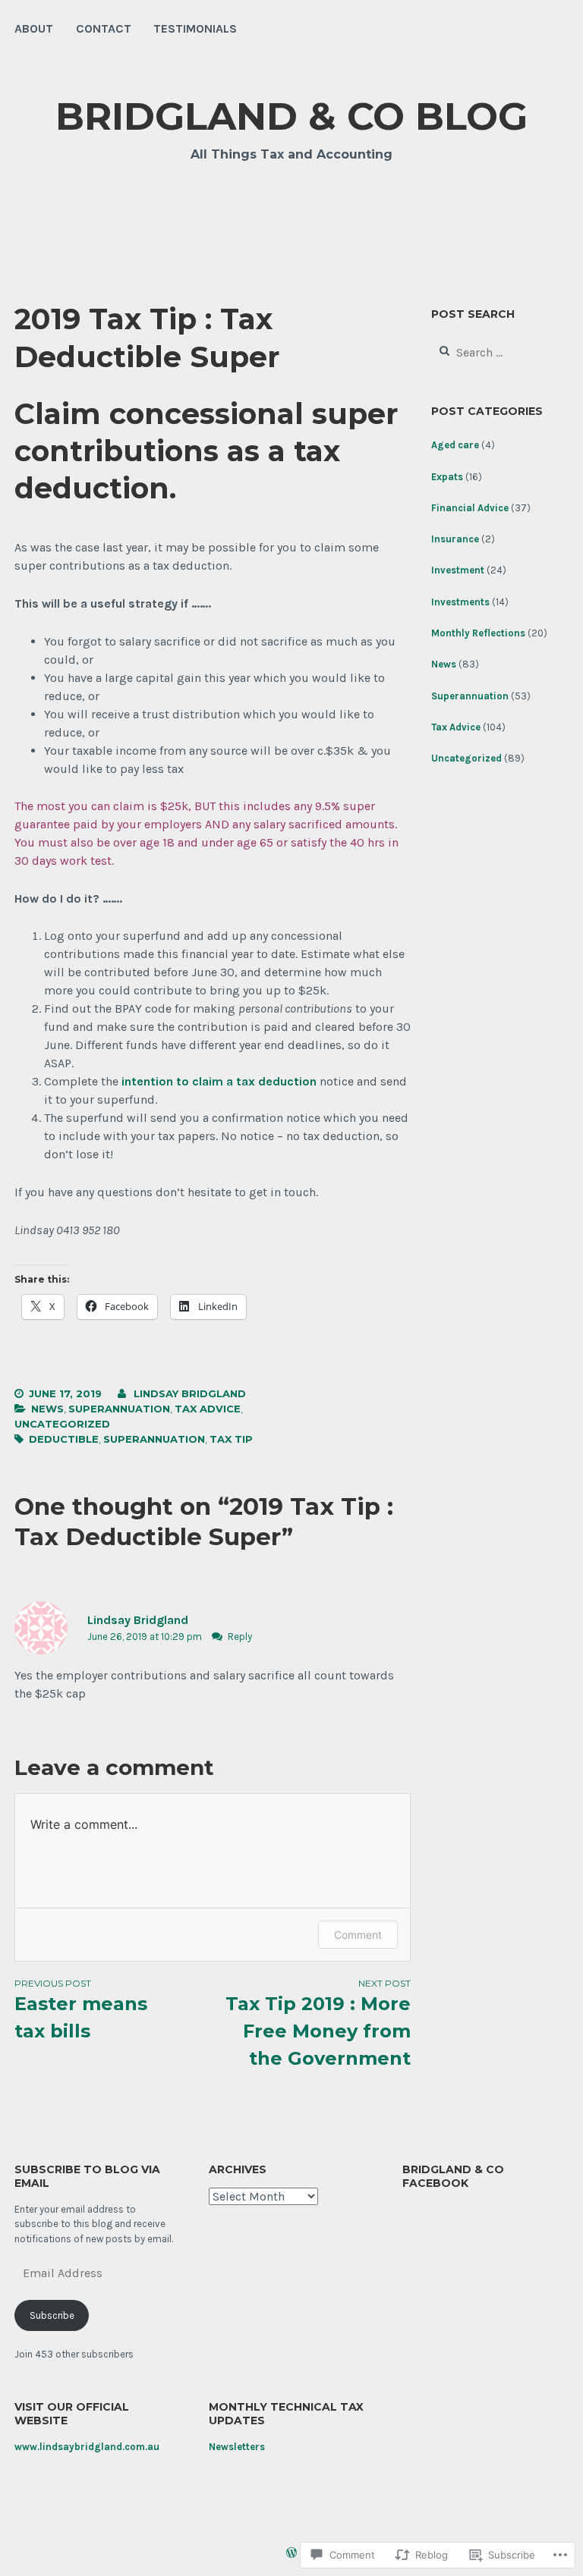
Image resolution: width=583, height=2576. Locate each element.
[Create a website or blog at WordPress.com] (291, 2554)
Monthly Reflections (478, 633)
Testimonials (195, 28)
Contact (104, 28)
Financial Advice (470, 508)
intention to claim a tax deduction (219, 1081)
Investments (460, 602)
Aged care (455, 445)
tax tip (231, 1439)
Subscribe (52, 2315)
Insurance (455, 539)
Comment (358, 1935)
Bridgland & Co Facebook (453, 2176)
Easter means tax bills (81, 2010)
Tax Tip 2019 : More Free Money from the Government (318, 2023)
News (47, 1409)
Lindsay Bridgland (190, 1393)
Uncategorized (62, 1424)
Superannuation (119, 1409)
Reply (240, 1637)
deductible (64, 1439)
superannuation (154, 1439)
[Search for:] (498, 353)
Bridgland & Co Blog (291, 116)
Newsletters (237, 2447)
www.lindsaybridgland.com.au (87, 2447)
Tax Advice (208, 1409)
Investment (458, 570)
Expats (447, 477)
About (34, 28)
